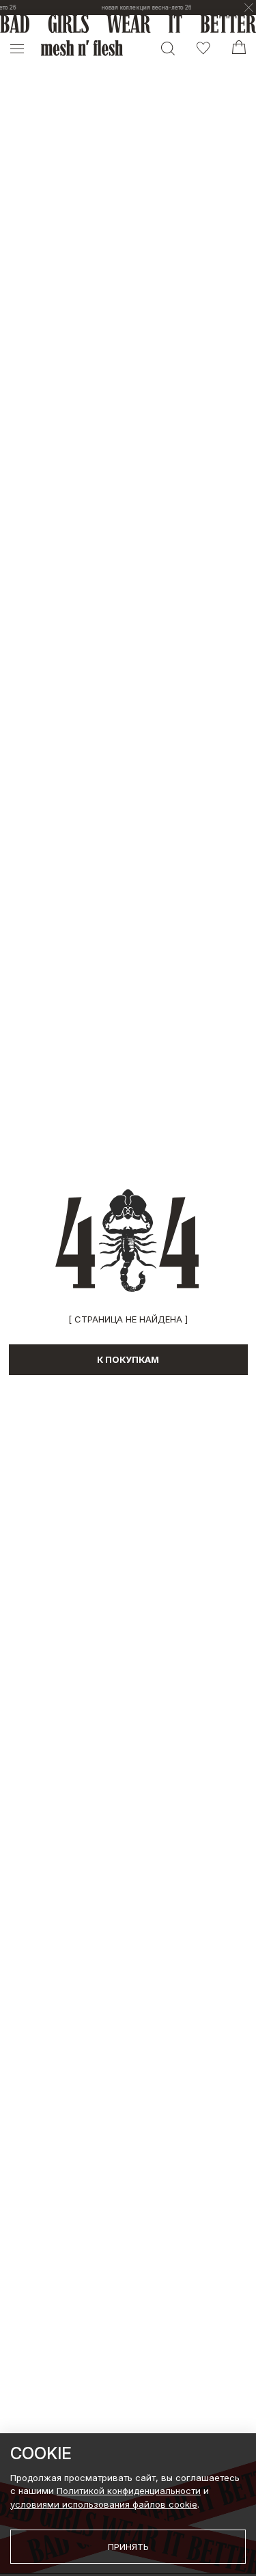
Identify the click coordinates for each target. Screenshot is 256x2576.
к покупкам (128, 1359)
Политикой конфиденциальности (129, 2491)
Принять (128, 2547)
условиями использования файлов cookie (104, 2504)
